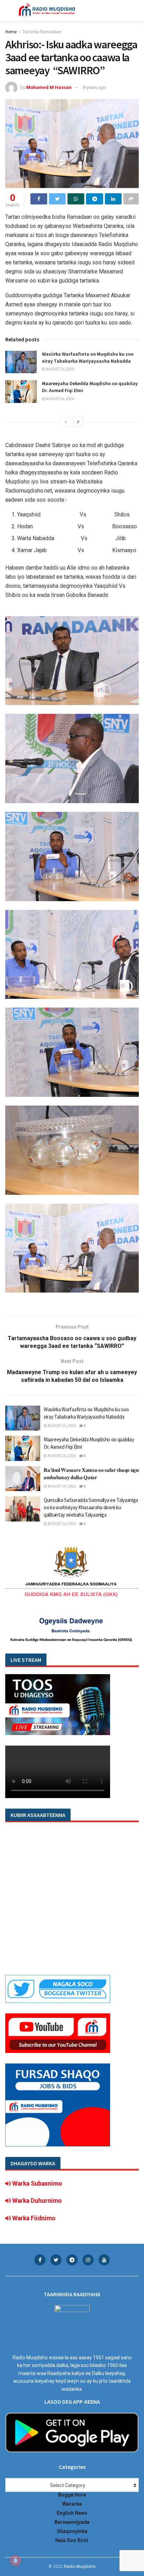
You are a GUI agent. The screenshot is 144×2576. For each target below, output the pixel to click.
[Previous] (66, 422)
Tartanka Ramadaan (42, 32)
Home (11, 32)
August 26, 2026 (60, 369)
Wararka (72, 2504)
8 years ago (95, 87)
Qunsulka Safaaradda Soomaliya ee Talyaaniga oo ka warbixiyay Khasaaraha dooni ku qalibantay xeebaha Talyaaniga (91, 1507)
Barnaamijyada (72, 2522)
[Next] (78, 422)
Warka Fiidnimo (33, 2218)
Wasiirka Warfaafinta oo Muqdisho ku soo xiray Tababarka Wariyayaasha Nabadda (88, 357)
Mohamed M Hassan (49, 87)
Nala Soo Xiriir (72, 2540)
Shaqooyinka (72, 2531)
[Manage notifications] (15, 2561)
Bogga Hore (72, 2495)
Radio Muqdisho (80, 2567)
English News (72, 2513)
